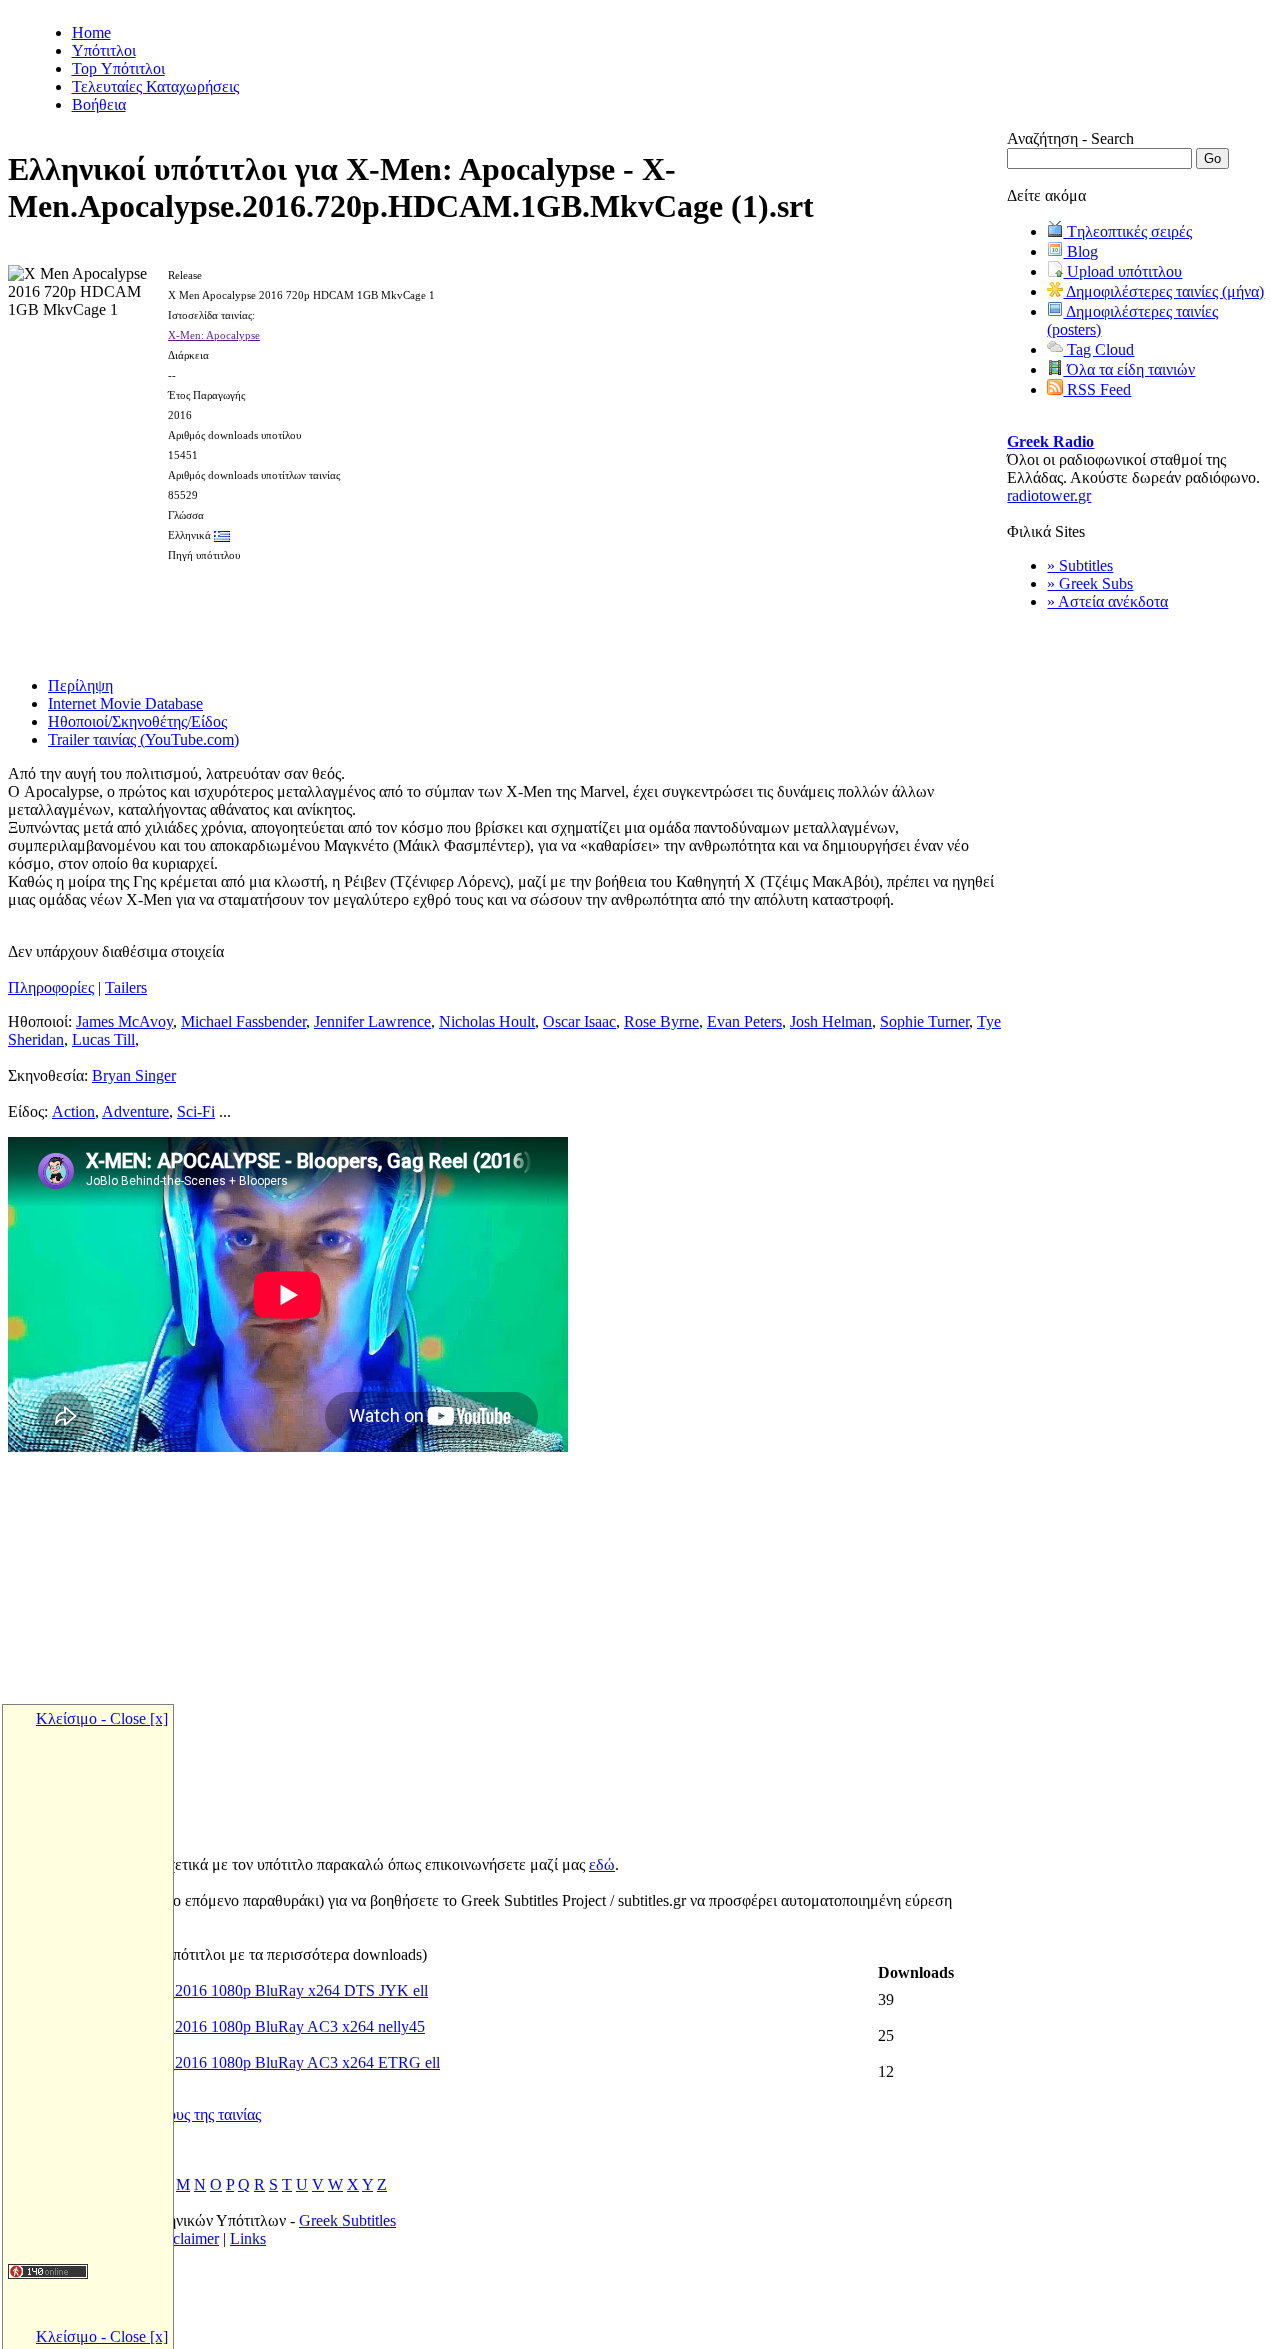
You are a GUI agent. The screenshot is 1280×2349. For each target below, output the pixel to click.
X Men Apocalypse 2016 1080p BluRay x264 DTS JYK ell (238, 1990)
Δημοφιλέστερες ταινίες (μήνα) (1163, 291)
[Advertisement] (508, 613)
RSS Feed (1097, 389)
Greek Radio (1050, 441)
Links (248, 2238)
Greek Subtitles (347, 2220)
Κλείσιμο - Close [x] (102, 1718)
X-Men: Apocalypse (214, 335)
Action (73, 1111)
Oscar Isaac (579, 1021)
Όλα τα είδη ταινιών (1129, 369)
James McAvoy (124, 1021)
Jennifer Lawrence (372, 1021)
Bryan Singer (134, 1075)
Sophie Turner (924, 1021)
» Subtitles (1080, 565)
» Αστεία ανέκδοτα (1107, 601)
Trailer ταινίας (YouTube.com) (143, 739)
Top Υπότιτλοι (118, 68)
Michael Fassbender (243, 1021)
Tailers (126, 987)
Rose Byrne (661, 1021)
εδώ (602, 1864)
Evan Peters (744, 1021)
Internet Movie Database (125, 703)
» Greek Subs (1090, 583)
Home (91, 32)
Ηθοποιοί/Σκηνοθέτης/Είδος (137, 721)
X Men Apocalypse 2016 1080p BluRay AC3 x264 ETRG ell (244, 2062)
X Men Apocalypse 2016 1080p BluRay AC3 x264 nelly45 (236, 2026)
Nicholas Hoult (487, 1021)
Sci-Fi (196, 1111)
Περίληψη (80, 685)
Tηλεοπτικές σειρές (1127, 231)
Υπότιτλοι (104, 50)
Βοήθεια (99, 104)
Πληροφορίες (51, 987)
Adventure (135, 1111)
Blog (1080, 251)
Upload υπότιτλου (1122, 271)
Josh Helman (831, 1021)
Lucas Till (103, 1039)
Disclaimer (185, 2238)
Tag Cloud (1098, 349)
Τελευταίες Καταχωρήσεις (155, 86)
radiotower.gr (1049, 495)
